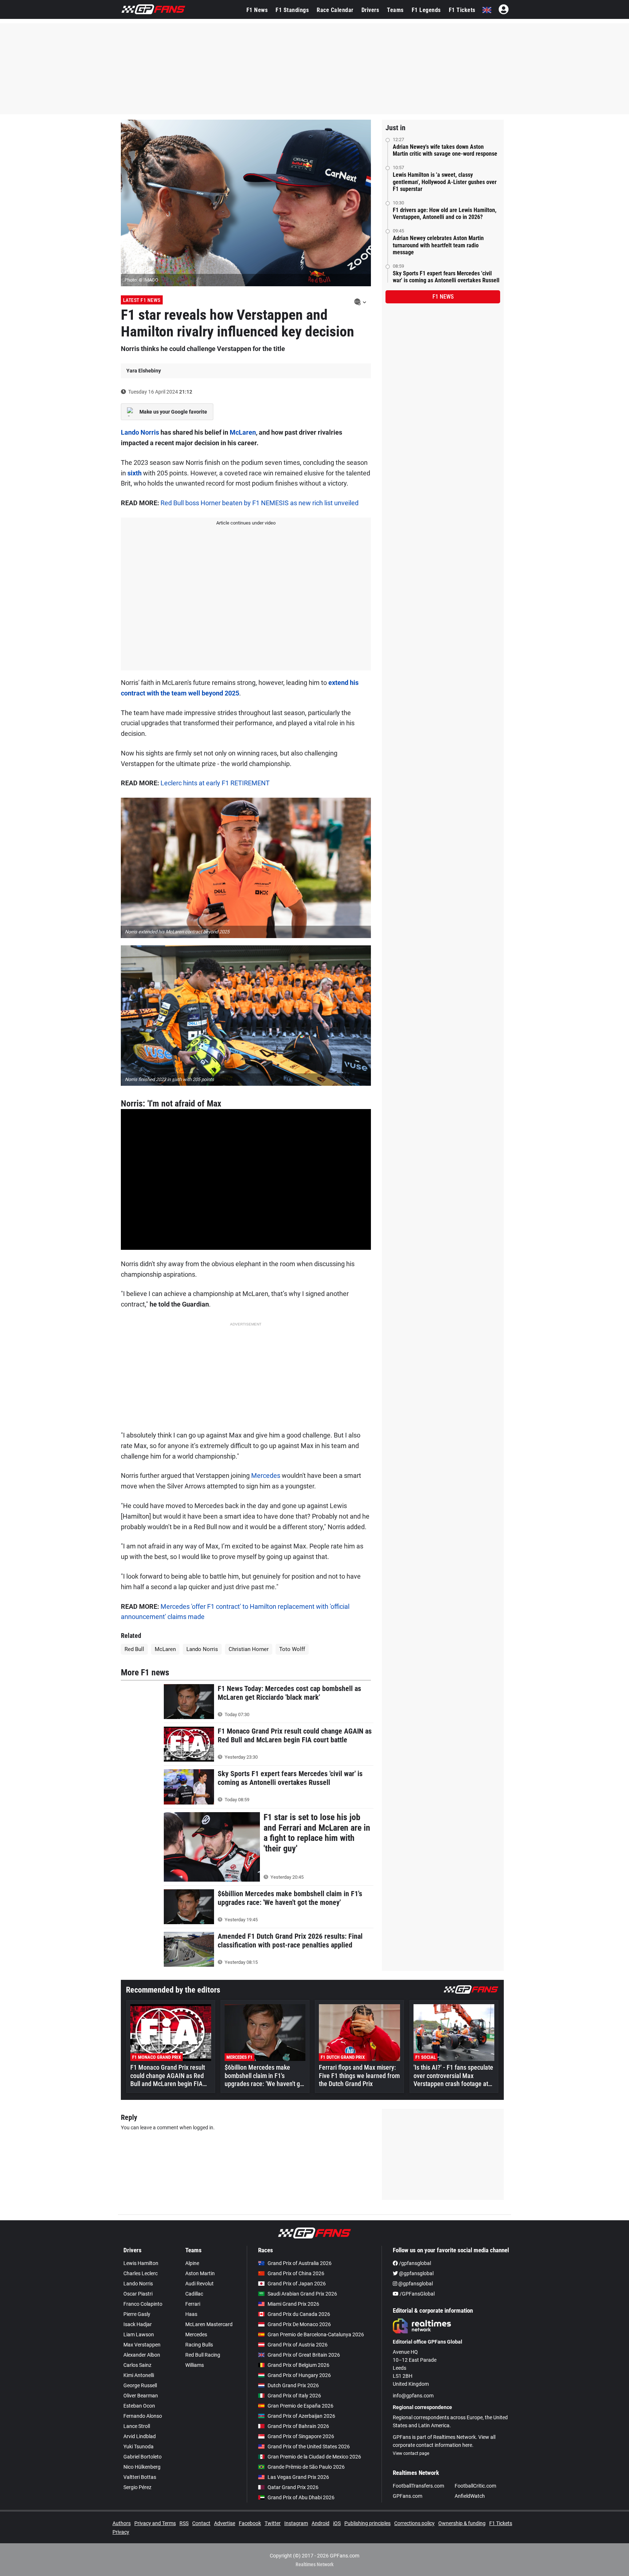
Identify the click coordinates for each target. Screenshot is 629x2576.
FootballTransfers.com (418, 2486)
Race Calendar (335, 10)
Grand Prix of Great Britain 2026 (304, 2355)
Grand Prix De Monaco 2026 (299, 2324)
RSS (184, 2523)
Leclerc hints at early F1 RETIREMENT (215, 783)
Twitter (273, 2523)
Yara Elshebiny (144, 371)
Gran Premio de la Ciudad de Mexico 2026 (314, 2457)
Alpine (192, 2263)
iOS (337, 2523)
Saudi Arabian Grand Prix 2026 (302, 2294)
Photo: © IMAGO (141, 280)
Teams (395, 10)
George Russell (140, 2385)
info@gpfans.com (413, 2396)
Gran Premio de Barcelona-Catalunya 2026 (316, 2334)
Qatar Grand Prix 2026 (293, 2487)
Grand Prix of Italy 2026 (294, 2396)
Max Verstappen (142, 2345)
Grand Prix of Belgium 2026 (298, 2365)
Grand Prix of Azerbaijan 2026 (301, 2416)
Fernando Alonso (143, 2416)
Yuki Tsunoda (139, 2447)
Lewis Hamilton (141, 2263)
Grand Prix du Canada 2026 (299, 2314)
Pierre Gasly (137, 2314)
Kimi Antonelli (139, 2375)
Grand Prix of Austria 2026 (298, 2345)
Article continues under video (246, 523)
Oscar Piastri (138, 2294)
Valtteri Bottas (140, 2477)
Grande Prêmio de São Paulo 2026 (306, 2467)
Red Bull (134, 1649)
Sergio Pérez (137, 2487)
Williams (195, 2365)
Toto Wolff (292, 1649)
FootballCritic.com (475, 2486)
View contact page (411, 2453)
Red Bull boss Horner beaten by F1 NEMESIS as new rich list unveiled (260, 503)
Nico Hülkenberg (142, 2467)
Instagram (296, 2523)
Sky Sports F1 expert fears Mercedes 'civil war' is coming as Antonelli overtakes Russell (446, 277)
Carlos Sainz (137, 2365)
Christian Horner (249, 1649)
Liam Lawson (139, 2334)
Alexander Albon (142, 2355)
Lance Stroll (137, 2426)
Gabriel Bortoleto (143, 2457)
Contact (201, 2523)
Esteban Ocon (139, 2406)
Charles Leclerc (141, 2273)
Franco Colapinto (143, 2304)
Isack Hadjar (138, 2324)
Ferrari (193, 2304)
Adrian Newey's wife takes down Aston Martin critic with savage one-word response (445, 150)
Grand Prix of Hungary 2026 (299, 2375)
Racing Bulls (199, 2345)
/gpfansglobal (414, 2263)
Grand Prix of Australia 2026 (300, 2263)
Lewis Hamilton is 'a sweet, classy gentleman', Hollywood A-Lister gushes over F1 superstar (445, 182)
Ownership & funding (462, 2523)
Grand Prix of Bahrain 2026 (298, 2426)
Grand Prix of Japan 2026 (297, 2284)
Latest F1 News (142, 300)
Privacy (121, 2532)
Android (321, 2523)
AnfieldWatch (470, 2496)
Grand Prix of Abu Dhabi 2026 (301, 2497)
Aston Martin (200, 2273)
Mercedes (266, 1476)
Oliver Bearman (141, 2396)
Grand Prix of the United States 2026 (309, 2447)
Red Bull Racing (203, 2355)
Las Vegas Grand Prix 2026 (298, 2477)
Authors (122, 2523)
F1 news (443, 297)
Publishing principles (367, 2523)
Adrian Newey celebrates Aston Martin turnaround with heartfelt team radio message (438, 245)
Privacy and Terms (155, 2523)
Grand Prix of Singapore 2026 (301, 2436)
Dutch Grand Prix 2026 (293, 2385)
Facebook (250, 2523)
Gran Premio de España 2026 (300, 2406)
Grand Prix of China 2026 (296, 2273)
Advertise (225, 2523)
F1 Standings (292, 10)
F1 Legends (426, 10)
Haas (191, 2314)
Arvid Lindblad (140, 2436)
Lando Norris (140, 432)
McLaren (243, 432)
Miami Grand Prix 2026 (293, 2304)
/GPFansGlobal (417, 2294)
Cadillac (194, 2294)
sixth (134, 473)
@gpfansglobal (416, 2273)
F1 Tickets (462, 10)
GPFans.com (408, 2496)
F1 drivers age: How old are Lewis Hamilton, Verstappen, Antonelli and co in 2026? (445, 214)
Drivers (370, 10)
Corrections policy (414, 2523)
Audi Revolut (199, 2284)
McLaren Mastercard (209, 2324)
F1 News (257, 10)
